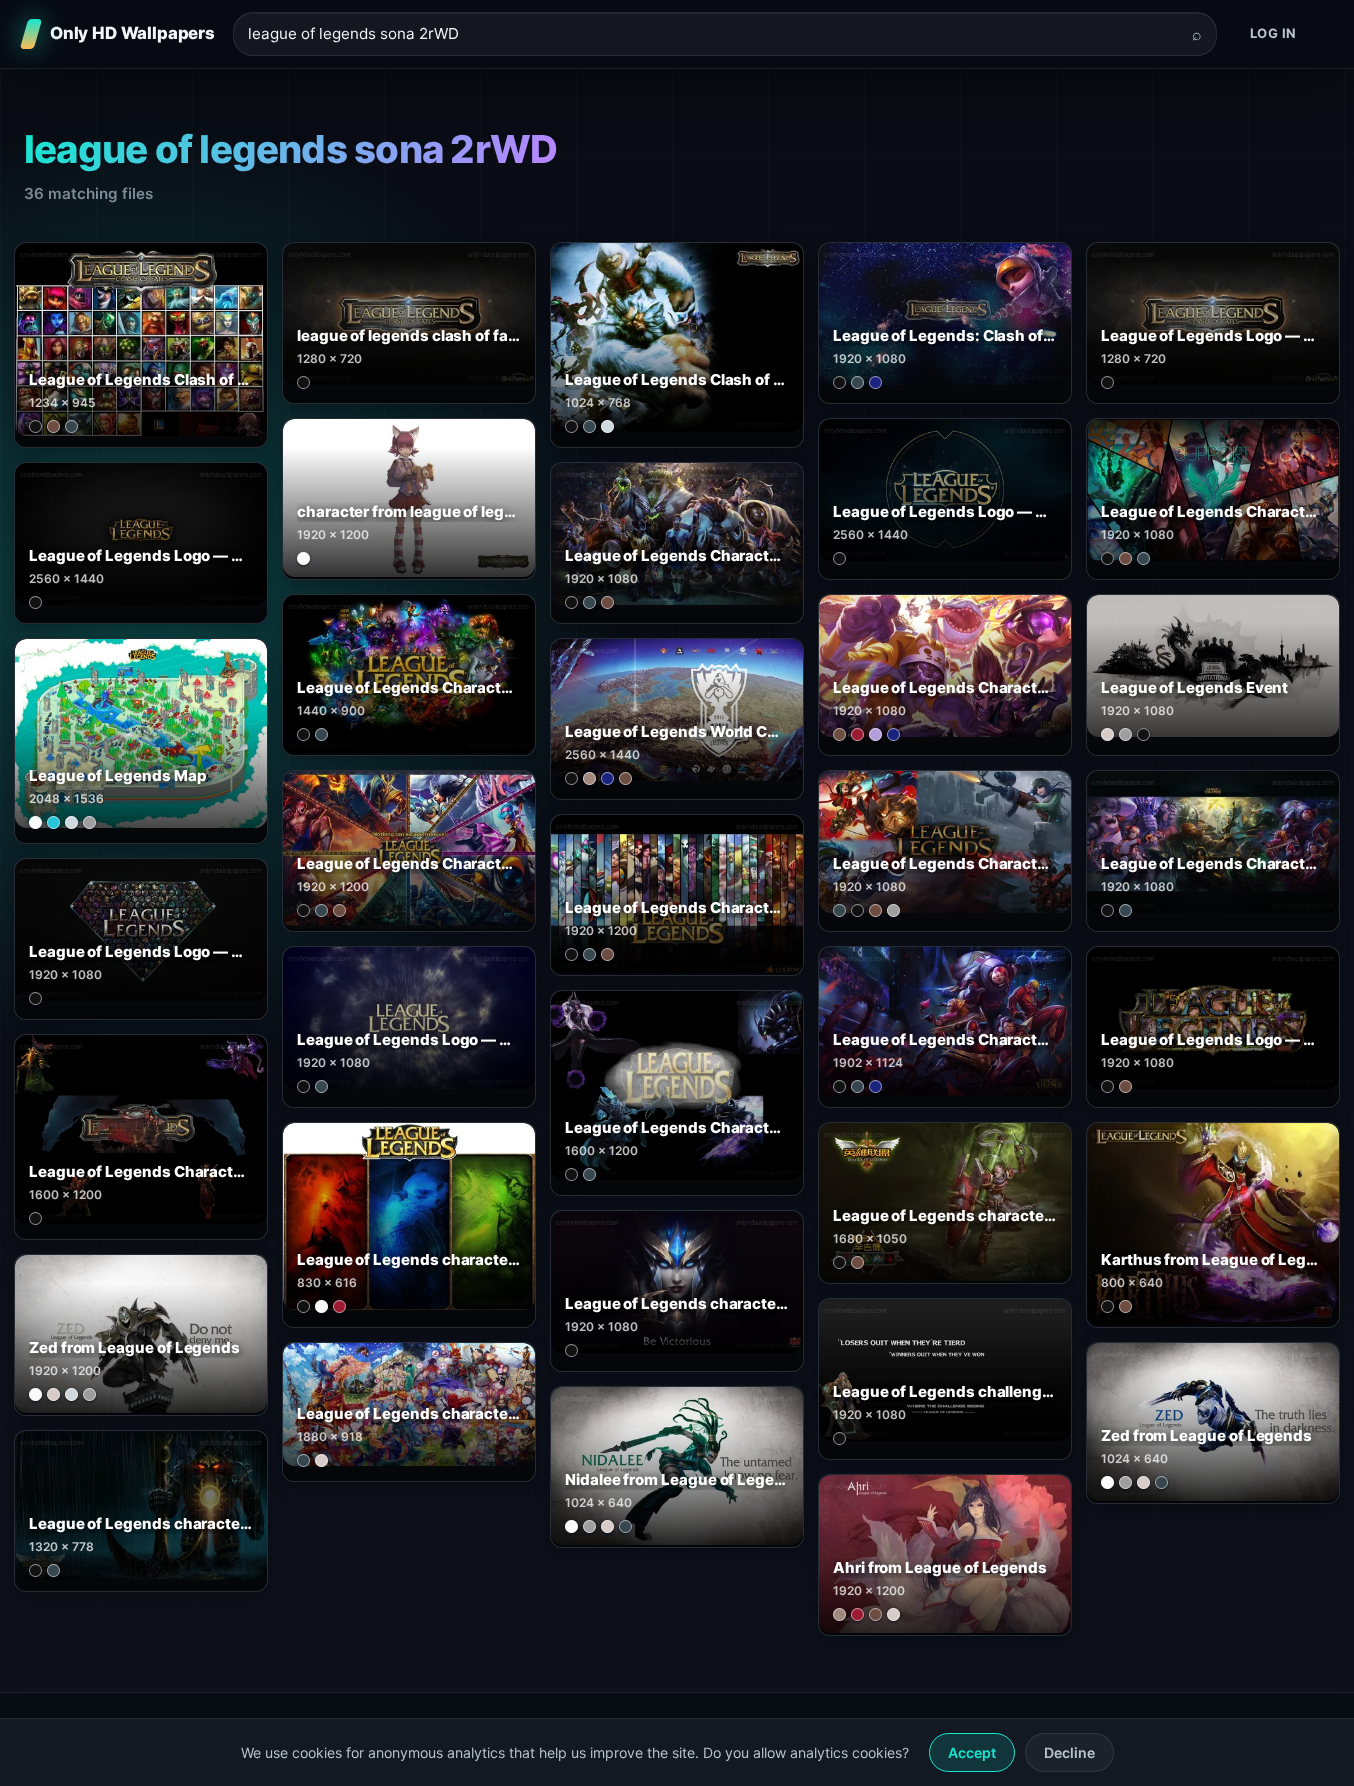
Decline (1069, 1752)
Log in (1273, 33)
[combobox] (713, 34)
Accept (972, 1752)
